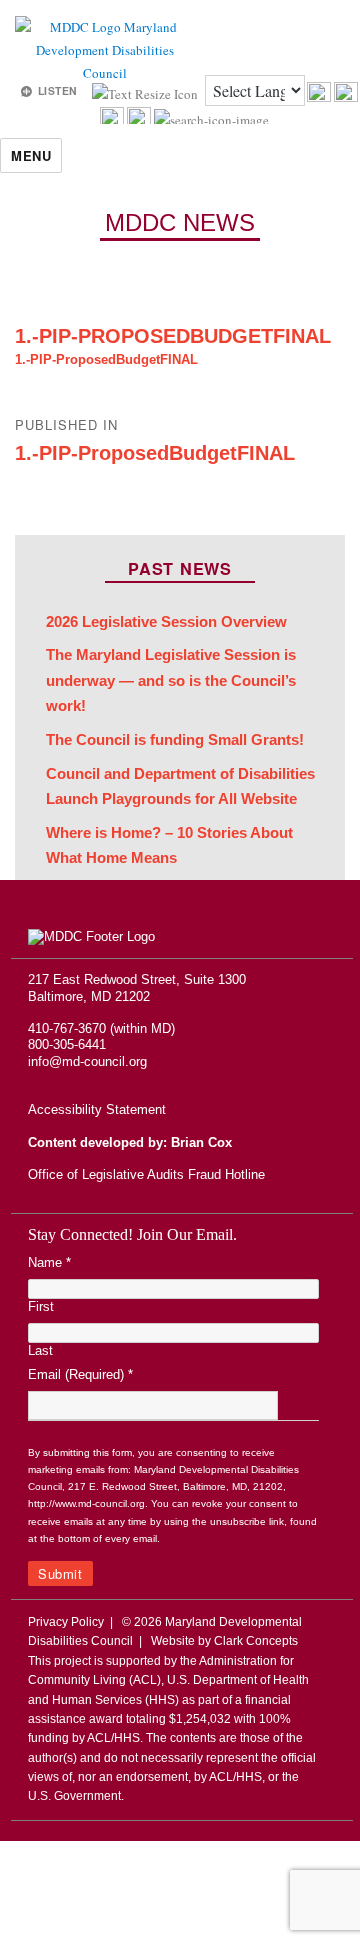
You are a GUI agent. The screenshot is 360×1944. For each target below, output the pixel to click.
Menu (31, 155)
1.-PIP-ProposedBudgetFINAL (173, 336)
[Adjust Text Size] (146, 92)
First (41, 1306)
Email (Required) (80, 1374)
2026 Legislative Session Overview (166, 622)
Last (40, 1350)
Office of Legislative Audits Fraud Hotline (146, 1174)
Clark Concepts (256, 1641)
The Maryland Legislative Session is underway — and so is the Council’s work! (171, 680)
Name (49, 1262)
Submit (60, 1573)
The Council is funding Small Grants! (175, 740)
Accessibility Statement (97, 1109)
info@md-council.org (87, 1061)
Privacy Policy (66, 1622)
